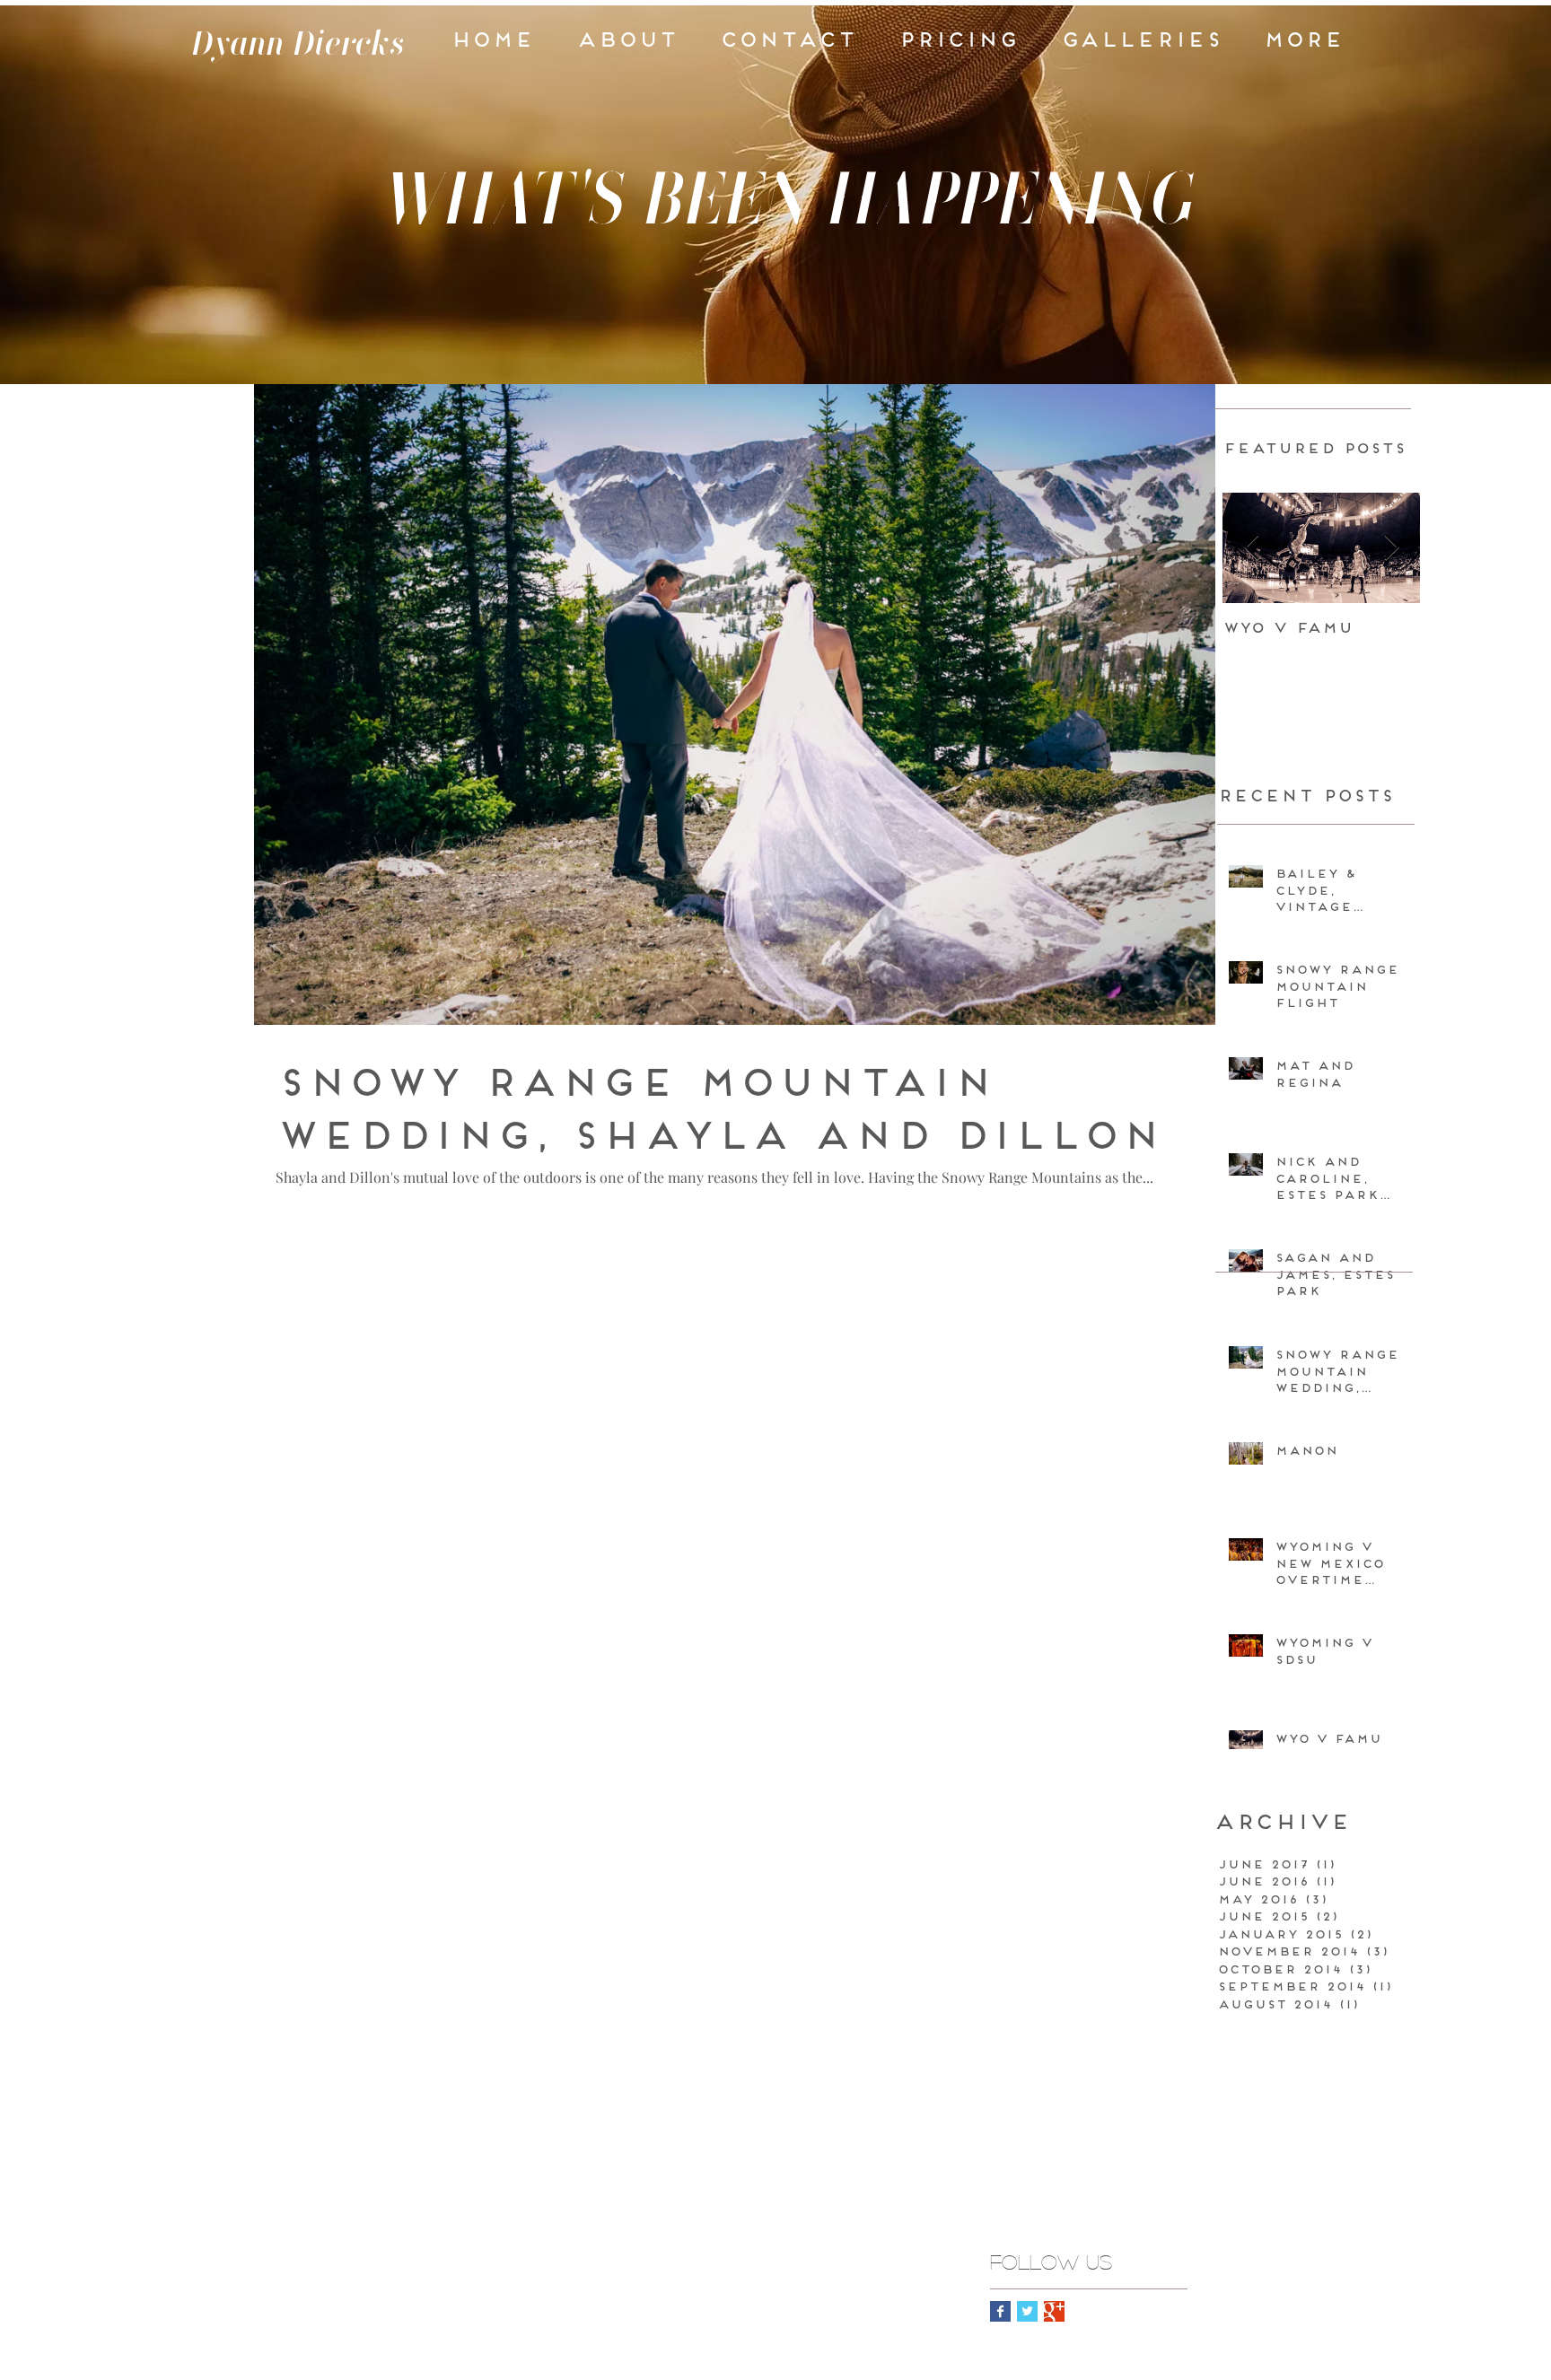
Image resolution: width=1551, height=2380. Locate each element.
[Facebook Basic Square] (1000, 2311)
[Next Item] (1391, 549)
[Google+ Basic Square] (1054, 2311)
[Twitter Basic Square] (1027, 2311)
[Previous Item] (1251, 549)
